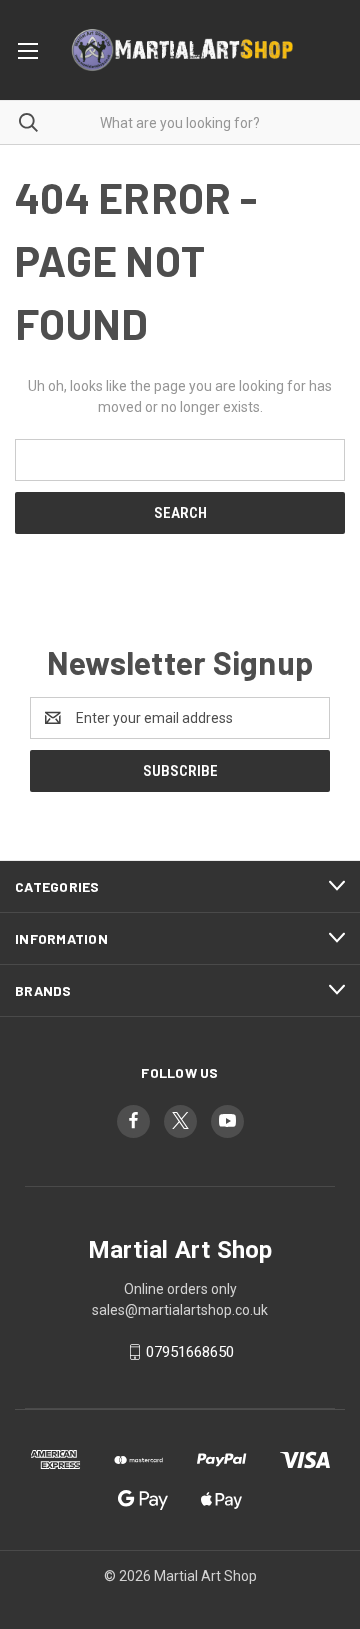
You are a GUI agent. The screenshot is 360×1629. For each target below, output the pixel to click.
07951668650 (190, 1352)
